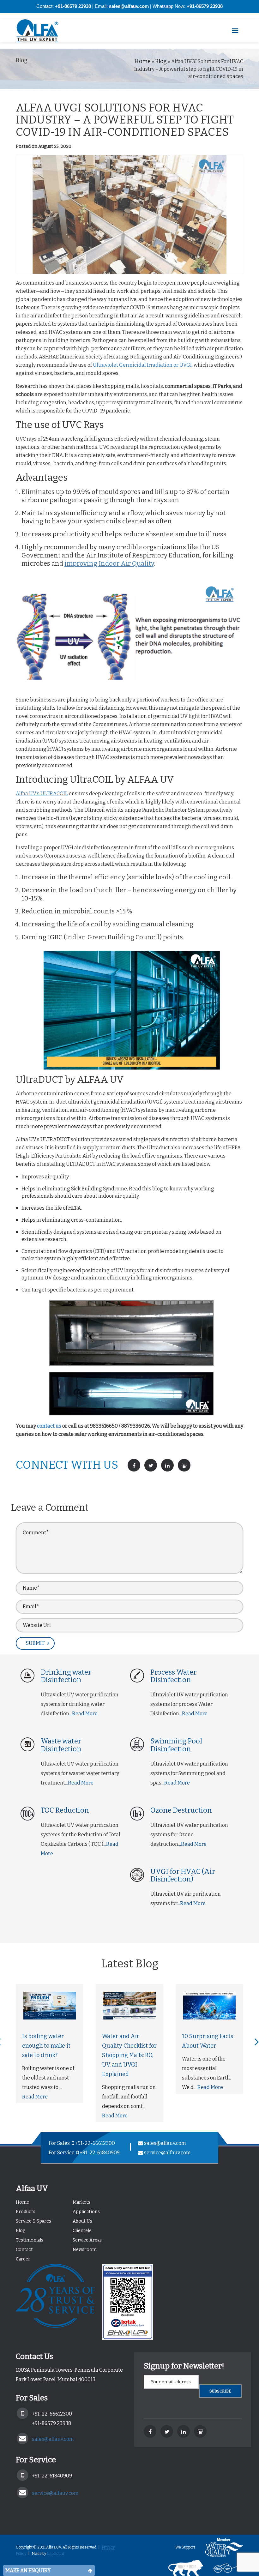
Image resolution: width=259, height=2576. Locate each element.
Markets (81, 2202)
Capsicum (55, 2554)
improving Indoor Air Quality (109, 563)
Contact (24, 2250)
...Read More (83, 1714)
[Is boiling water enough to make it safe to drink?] (50, 2006)
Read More (35, 2097)
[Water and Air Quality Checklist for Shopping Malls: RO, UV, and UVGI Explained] (129, 2006)
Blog (161, 61)
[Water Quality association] (220, 2547)
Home (142, 61)
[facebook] (150, 2431)
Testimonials (30, 2240)
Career (23, 2259)
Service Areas (87, 2240)
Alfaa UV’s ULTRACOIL (42, 794)
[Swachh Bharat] (223, 2568)
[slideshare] (200, 2431)
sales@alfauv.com (165, 2143)
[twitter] (167, 2431)
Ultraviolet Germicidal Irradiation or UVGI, (143, 365)
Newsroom (85, 2250)
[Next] (257, 2042)
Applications (86, 2212)
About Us (82, 2221)
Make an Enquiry (28, 2570)
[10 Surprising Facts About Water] (209, 2006)
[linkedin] (184, 2431)
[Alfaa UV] (43, 31)
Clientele (82, 2231)
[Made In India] (181, 2568)
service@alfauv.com (167, 2153)
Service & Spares (33, 2221)
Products (26, 2212)
